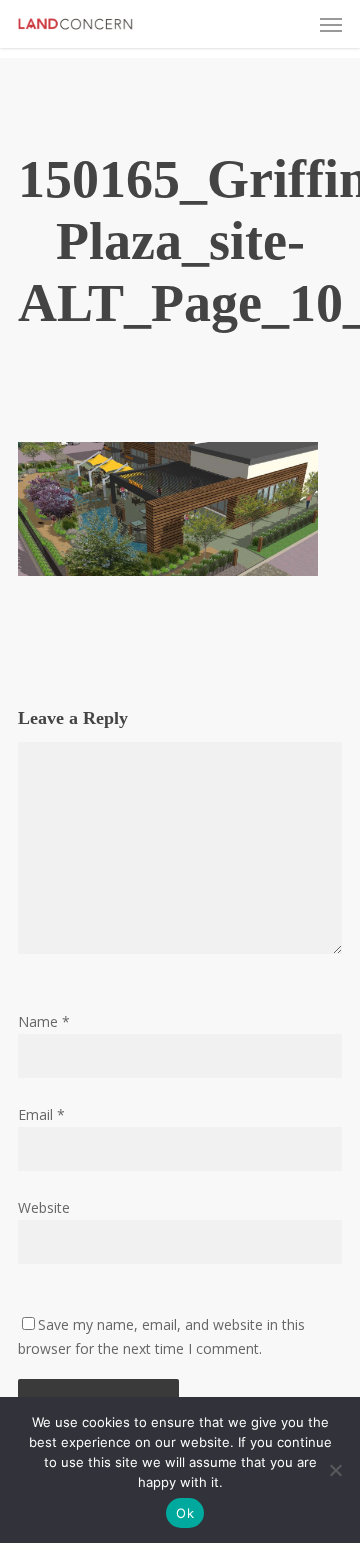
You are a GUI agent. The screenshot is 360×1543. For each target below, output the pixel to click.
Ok (185, 1513)
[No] (335, 1470)
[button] (331, 24)
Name (44, 1021)
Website (44, 1207)
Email (41, 1114)
